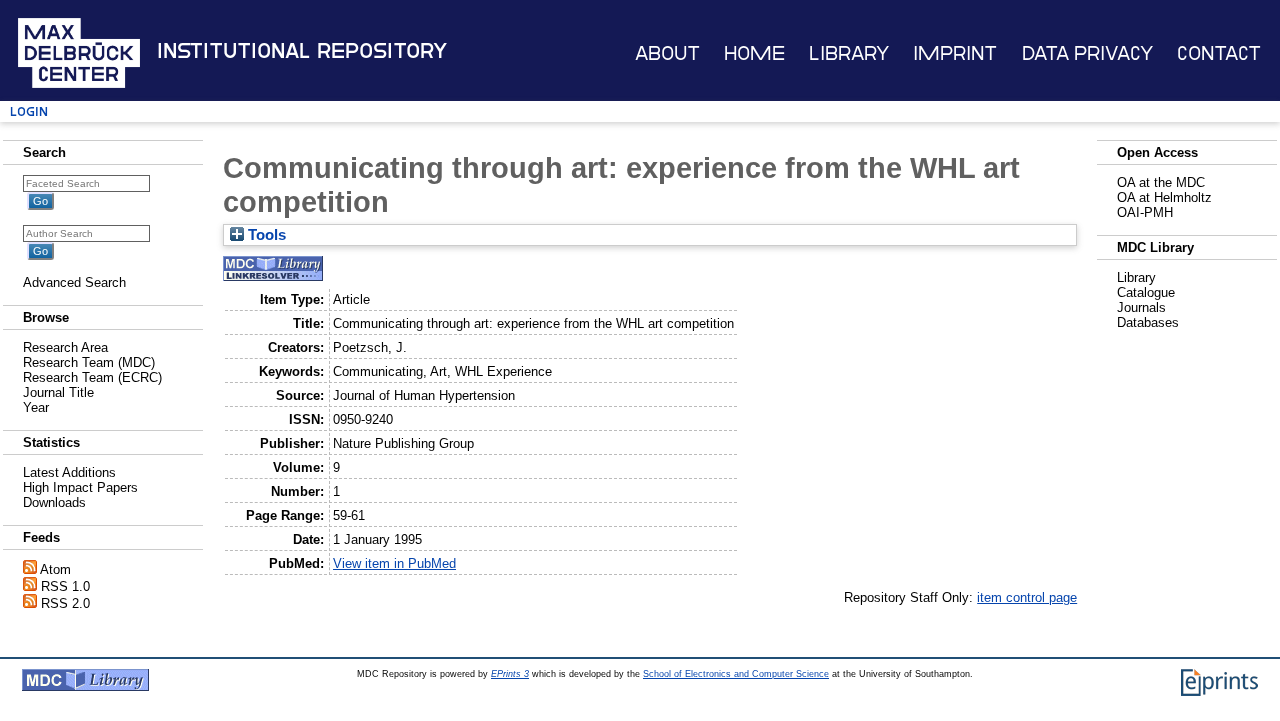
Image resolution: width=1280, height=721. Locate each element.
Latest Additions (69, 472)
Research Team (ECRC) (92, 377)
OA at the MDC (1161, 182)
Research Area (65, 347)
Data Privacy (1087, 53)
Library (849, 53)
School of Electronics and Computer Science (736, 674)
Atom (55, 569)
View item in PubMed (394, 563)
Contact (1219, 53)
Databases (1148, 322)
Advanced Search (74, 282)
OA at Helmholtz (1164, 197)
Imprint (955, 53)
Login (29, 111)
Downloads (54, 502)
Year (36, 407)
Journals (1141, 307)
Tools (265, 235)
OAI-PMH (1145, 212)
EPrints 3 (510, 674)
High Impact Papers (80, 487)
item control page (1027, 597)
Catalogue (1146, 292)
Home (754, 53)
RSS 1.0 (65, 586)
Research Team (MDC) (89, 362)
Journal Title (58, 392)
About (667, 53)
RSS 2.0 (65, 603)
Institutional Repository (302, 51)
